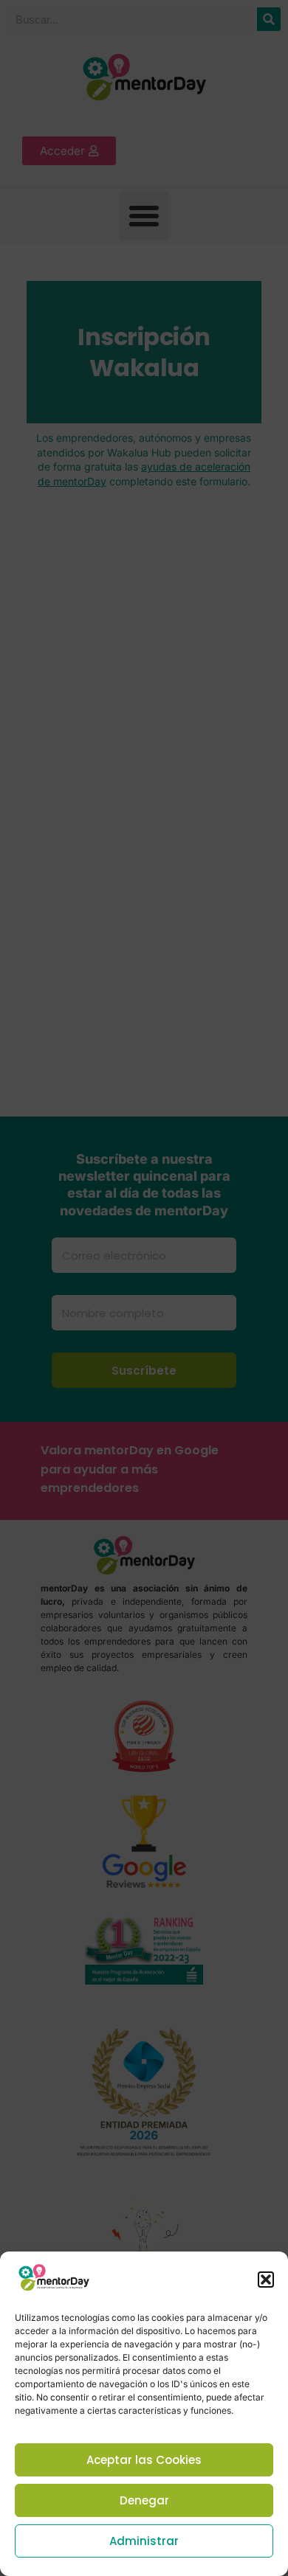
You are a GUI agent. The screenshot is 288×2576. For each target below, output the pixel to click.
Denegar (144, 2500)
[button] (266, 2280)
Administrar (144, 2541)
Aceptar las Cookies (144, 2460)
